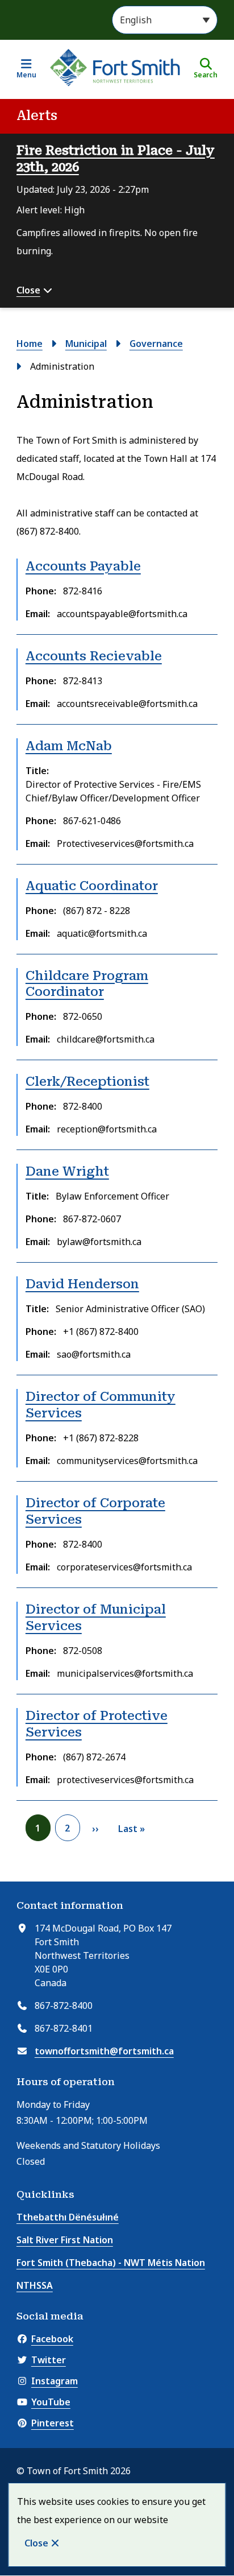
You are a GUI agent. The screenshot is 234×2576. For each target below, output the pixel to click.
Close (36, 2543)
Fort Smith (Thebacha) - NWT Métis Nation (111, 2263)
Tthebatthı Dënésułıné (68, 2217)
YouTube (51, 2402)
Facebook (52, 2339)
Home (30, 344)
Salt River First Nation (65, 2240)
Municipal (86, 344)
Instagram (55, 2381)
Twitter (49, 2360)
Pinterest (53, 2423)
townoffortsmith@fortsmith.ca (104, 2051)
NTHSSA (35, 2285)
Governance (156, 344)
